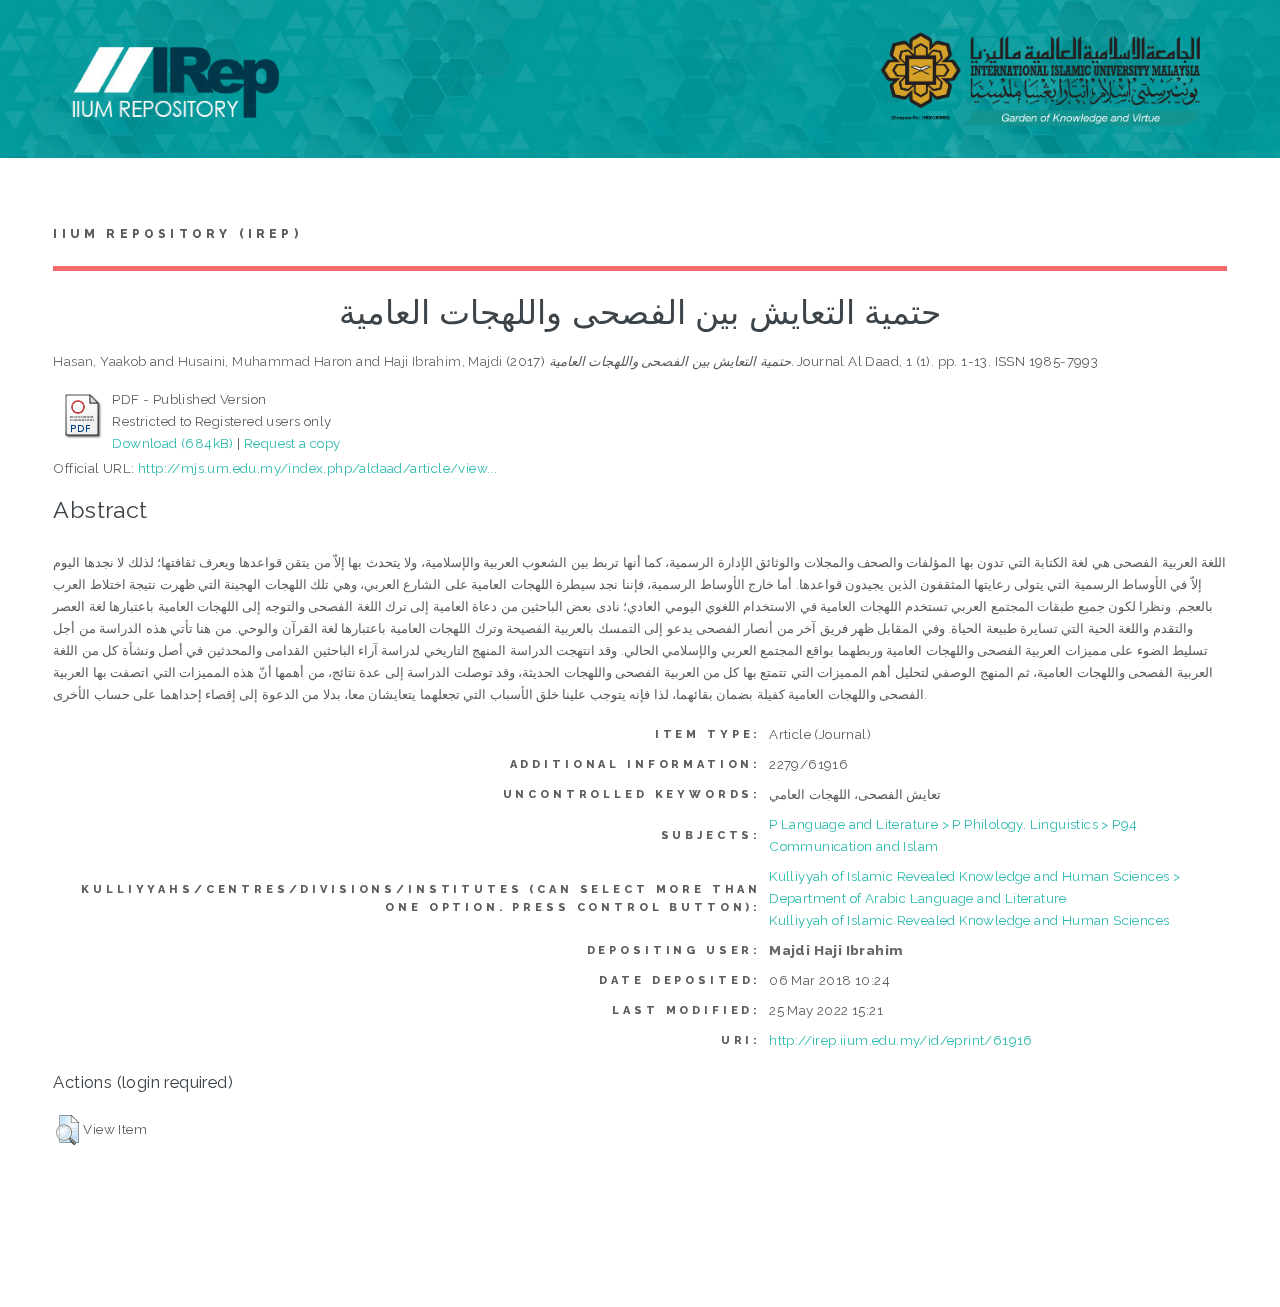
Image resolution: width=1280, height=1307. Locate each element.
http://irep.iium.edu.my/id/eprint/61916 (901, 1040)
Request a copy (292, 443)
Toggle (36, 37)
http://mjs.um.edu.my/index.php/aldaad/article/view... (317, 468)
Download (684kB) (172, 443)
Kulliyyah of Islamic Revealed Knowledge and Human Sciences (969, 920)
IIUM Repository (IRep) (177, 234)
